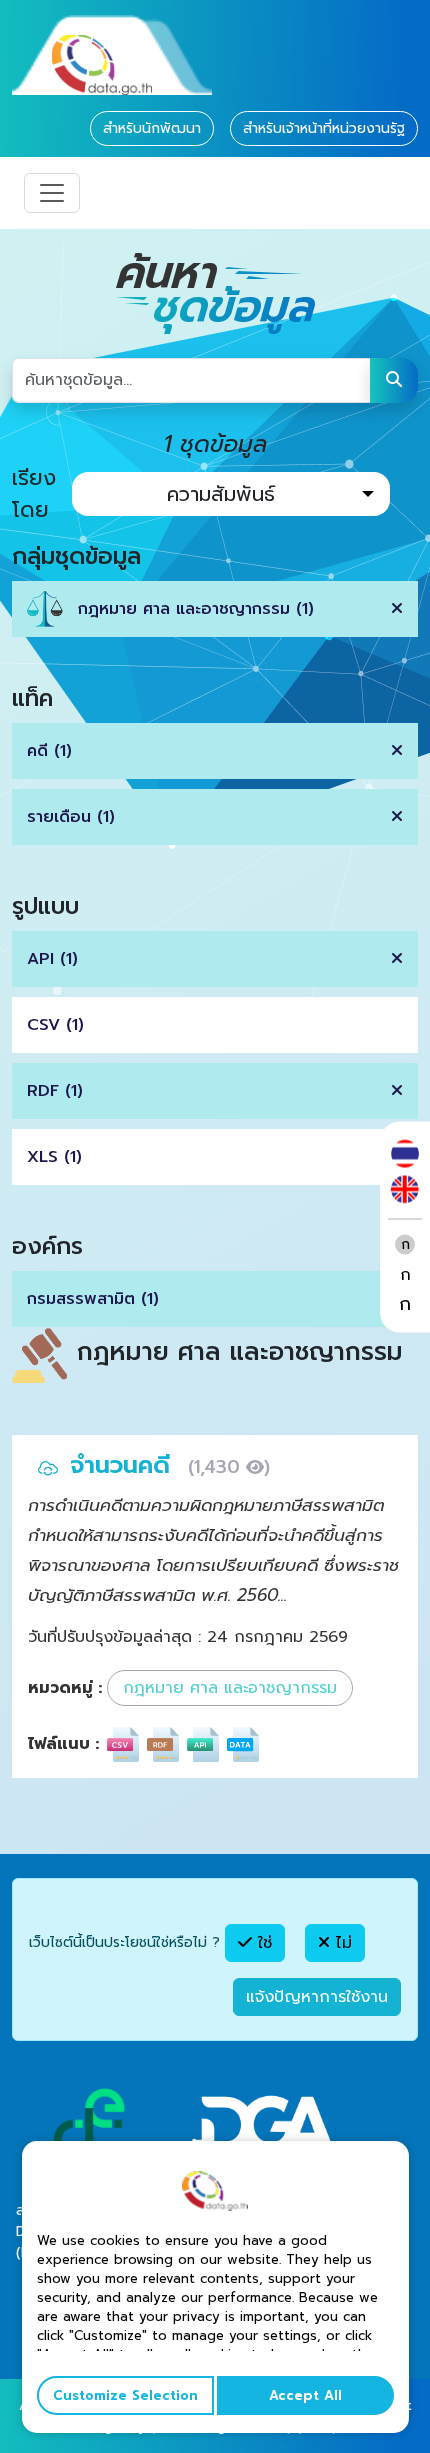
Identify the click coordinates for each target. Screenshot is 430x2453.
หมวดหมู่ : (65, 1688)
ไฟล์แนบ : (63, 1744)
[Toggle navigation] (52, 193)
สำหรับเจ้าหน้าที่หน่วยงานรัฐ (324, 128)
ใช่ (262, 1943)
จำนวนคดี (124, 1465)
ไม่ (341, 1943)
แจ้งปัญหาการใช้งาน (317, 1997)
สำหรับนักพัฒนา (152, 128)
